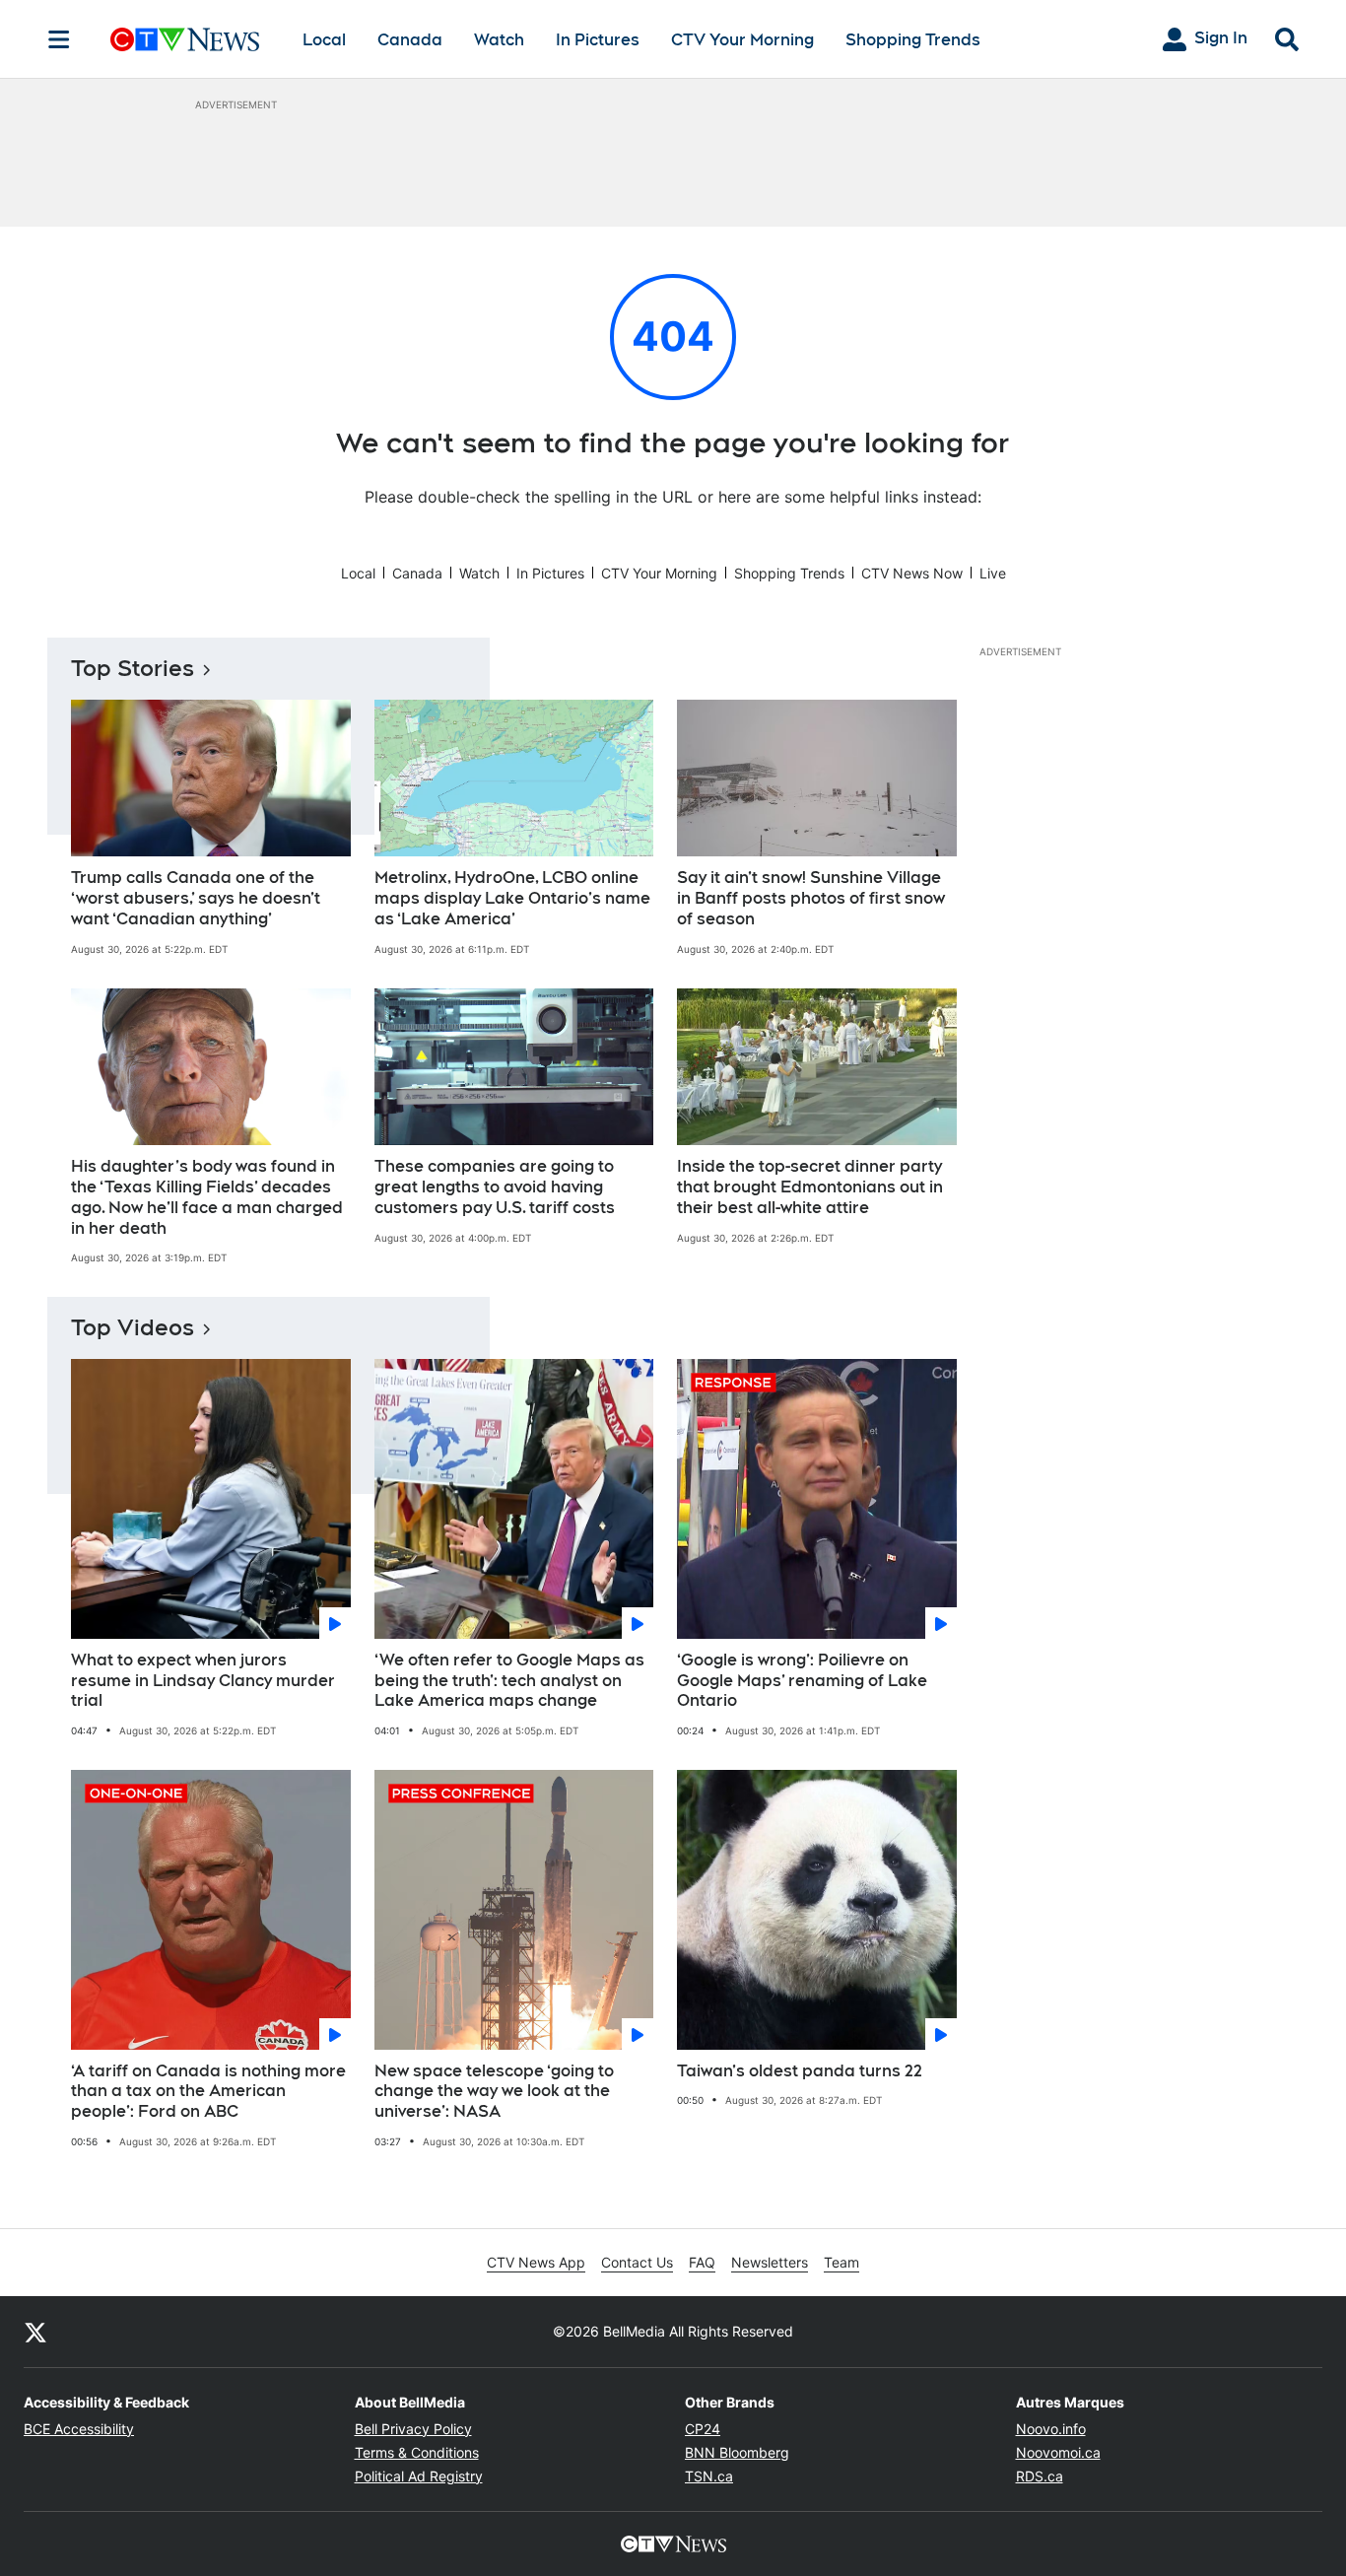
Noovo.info (1051, 2429)
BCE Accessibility (79, 2429)
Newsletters (770, 2262)
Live (993, 573)
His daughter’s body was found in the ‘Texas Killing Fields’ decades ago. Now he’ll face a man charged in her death (207, 1197)
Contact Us (637, 2262)
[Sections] (59, 39)
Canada (410, 40)
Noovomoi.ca (1058, 2452)
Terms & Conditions (417, 2452)
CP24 (703, 2429)
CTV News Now (912, 573)
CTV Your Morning (742, 40)
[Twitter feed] (35, 2332)
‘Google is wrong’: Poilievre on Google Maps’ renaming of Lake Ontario (802, 1681)
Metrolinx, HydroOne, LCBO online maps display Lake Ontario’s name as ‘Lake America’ (512, 898)
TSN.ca (709, 2476)
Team (841, 2262)
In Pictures (598, 40)
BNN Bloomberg (737, 2452)
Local (324, 40)
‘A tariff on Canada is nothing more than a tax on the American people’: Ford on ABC (208, 2092)
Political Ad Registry (419, 2476)
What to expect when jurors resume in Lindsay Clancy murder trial (203, 1681)
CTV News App (536, 2262)
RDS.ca (1040, 2476)
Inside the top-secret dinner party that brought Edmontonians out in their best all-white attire (810, 1187)
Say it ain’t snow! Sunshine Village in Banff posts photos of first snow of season (811, 898)
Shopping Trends (913, 40)
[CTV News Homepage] (185, 39)
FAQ (702, 2262)
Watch (499, 40)
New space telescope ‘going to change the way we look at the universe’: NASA (494, 2092)
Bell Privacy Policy (413, 2429)
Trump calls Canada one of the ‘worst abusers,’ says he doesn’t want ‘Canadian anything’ (196, 898)
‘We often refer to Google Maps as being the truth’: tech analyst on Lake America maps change (509, 1681)
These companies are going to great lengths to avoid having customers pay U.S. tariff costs (495, 1187)
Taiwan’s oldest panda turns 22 (800, 2071)
